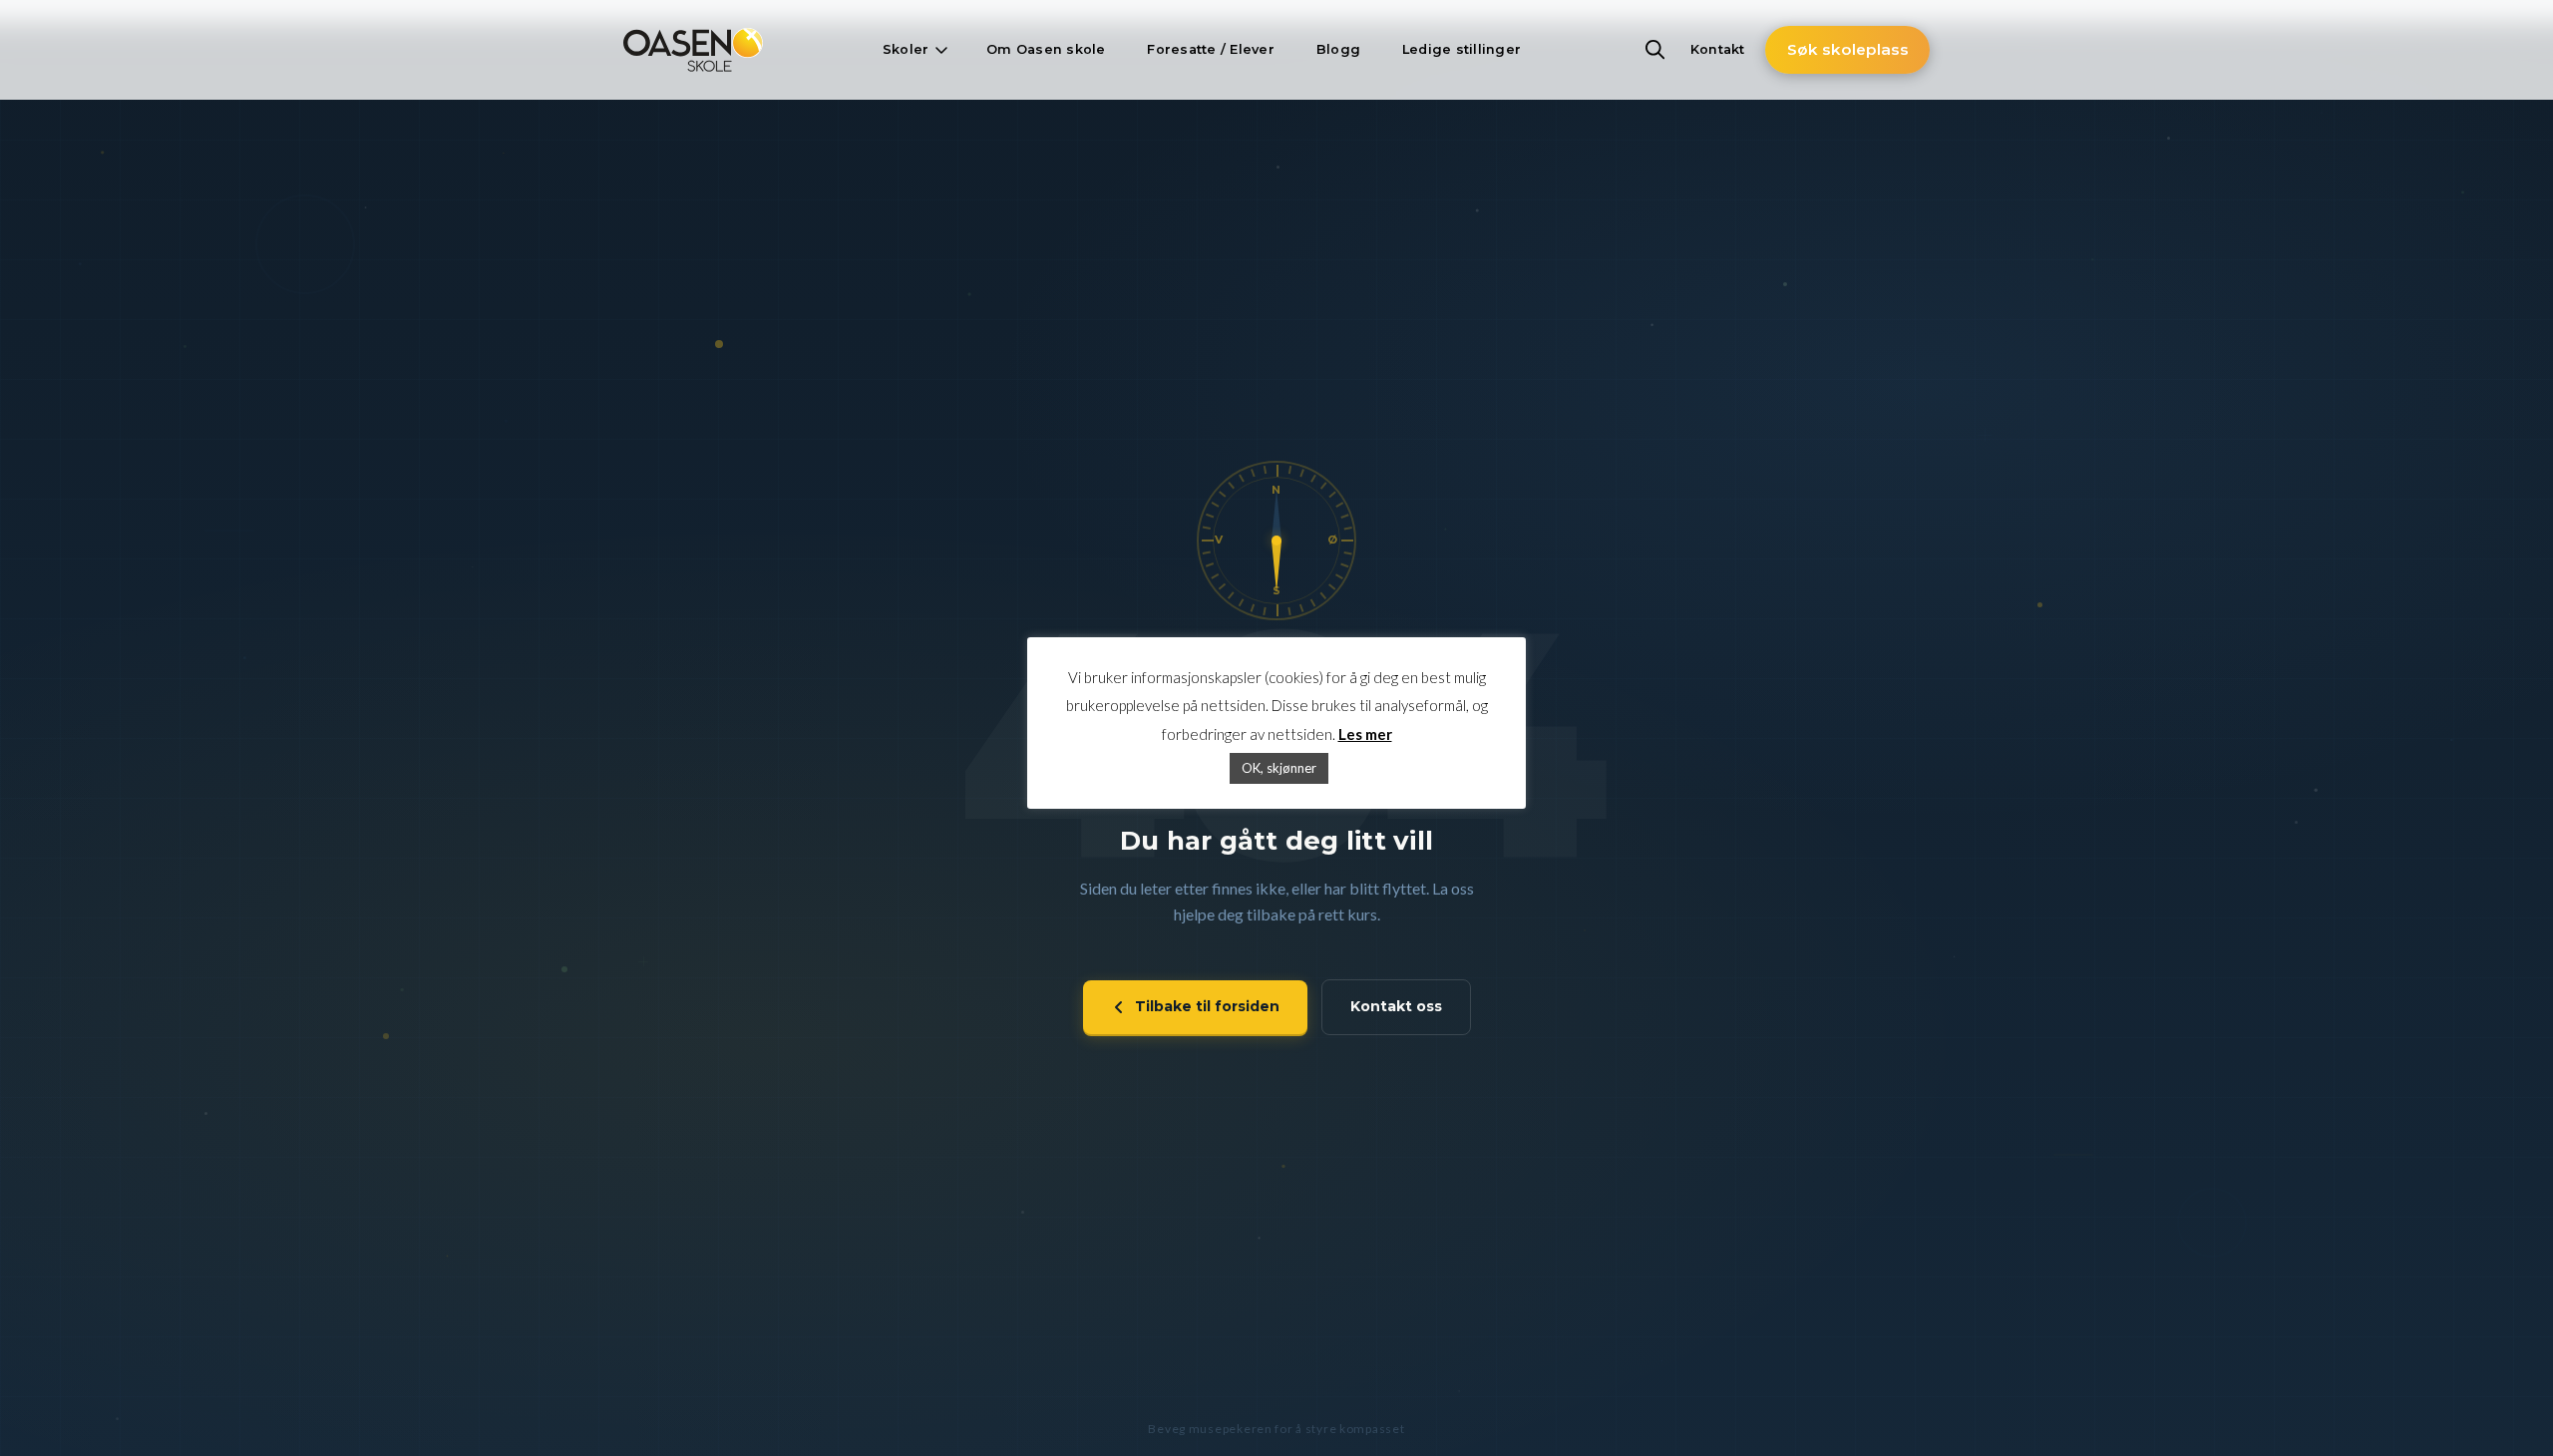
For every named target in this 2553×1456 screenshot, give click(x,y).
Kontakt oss (1396, 1006)
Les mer (1365, 734)
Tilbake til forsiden (1207, 1006)
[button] (913, 50)
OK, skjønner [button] (1279, 768)
